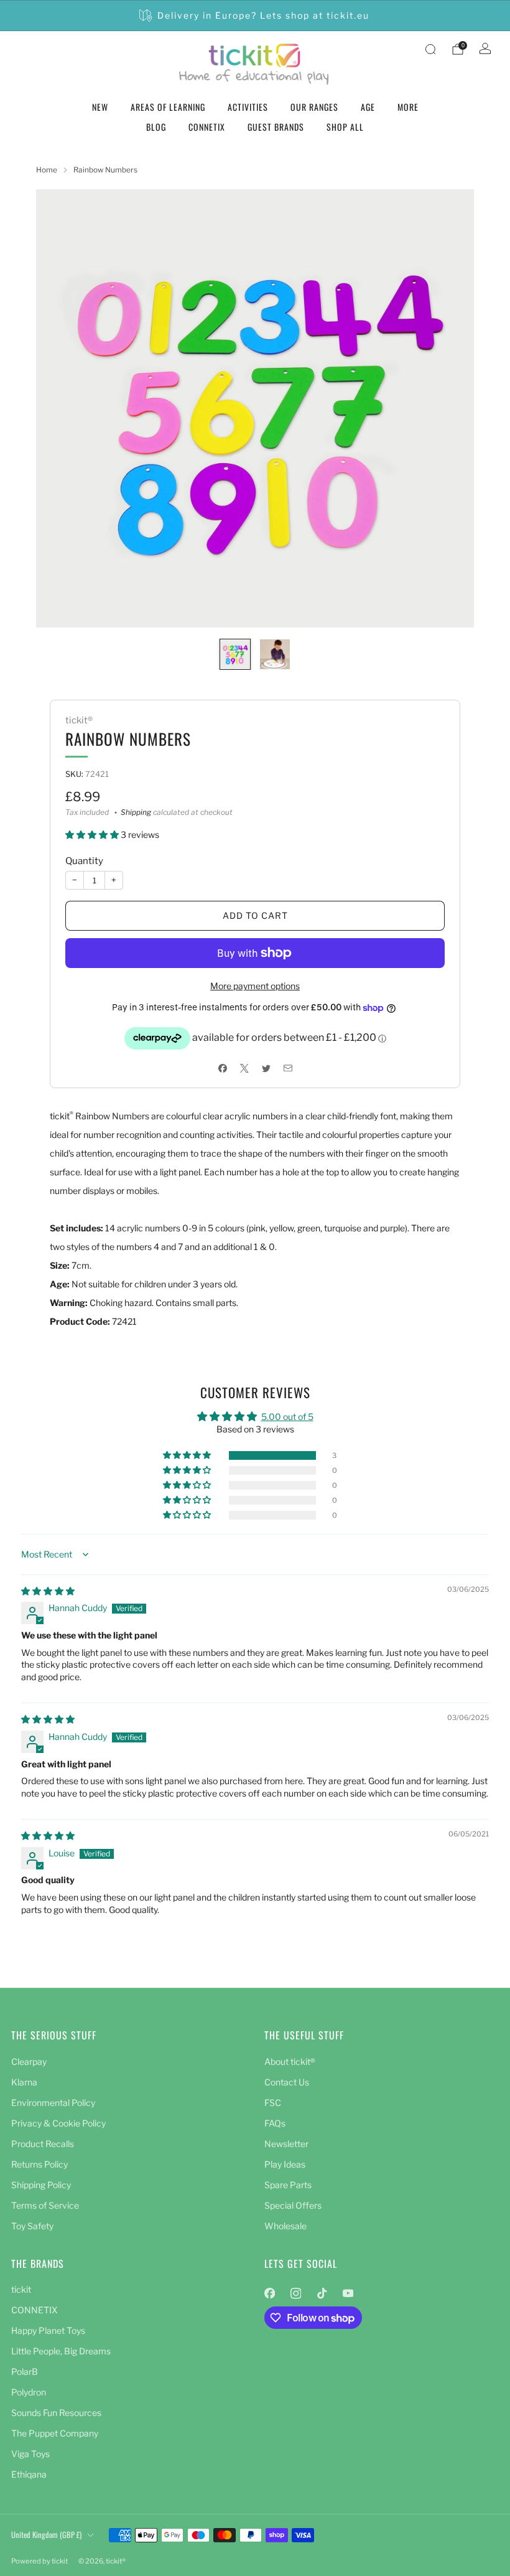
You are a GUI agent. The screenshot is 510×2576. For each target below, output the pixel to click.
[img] (48, 1591)
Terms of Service (45, 2205)
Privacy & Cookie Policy (58, 2123)
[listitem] (255, 16)
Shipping (136, 812)
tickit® (79, 720)
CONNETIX (207, 127)
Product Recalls (43, 2144)
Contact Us (287, 2082)
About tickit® (290, 2061)
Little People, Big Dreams (61, 2351)
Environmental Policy (53, 2103)
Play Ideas (285, 2164)
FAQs (275, 2123)
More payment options (255, 986)
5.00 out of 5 (287, 1417)
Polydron (29, 2392)
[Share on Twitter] (266, 1068)
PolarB (25, 2372)
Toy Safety (32, 2226)
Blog (156, 127)
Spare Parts (288, 2185)
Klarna (24, 2082)
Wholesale (285, 2226)
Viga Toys (30, 2454)
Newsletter (286, 2144)
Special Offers (293, 2205)
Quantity (84, 861)
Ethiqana (29, 2474)
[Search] (430, 49)
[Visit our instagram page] (295, 2293)
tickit (21, 2289)
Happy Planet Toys (48, 2330)
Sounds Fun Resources (56, 2413)
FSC (273, 2103)
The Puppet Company (55, 2433)
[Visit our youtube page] (348, 2293)
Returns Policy (39, 2164)
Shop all (345, 127)
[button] (93, 834)
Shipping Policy (41, 2185)
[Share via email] (288, 1068)
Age (368, 107)
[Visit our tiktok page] (322, 2293)
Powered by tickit (39, 2561)
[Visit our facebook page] (269, 2293)
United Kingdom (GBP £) (46, 2535)
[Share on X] (244, 1068)
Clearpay (29, 2061)
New (100, 107)
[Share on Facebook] (222, 1068)
